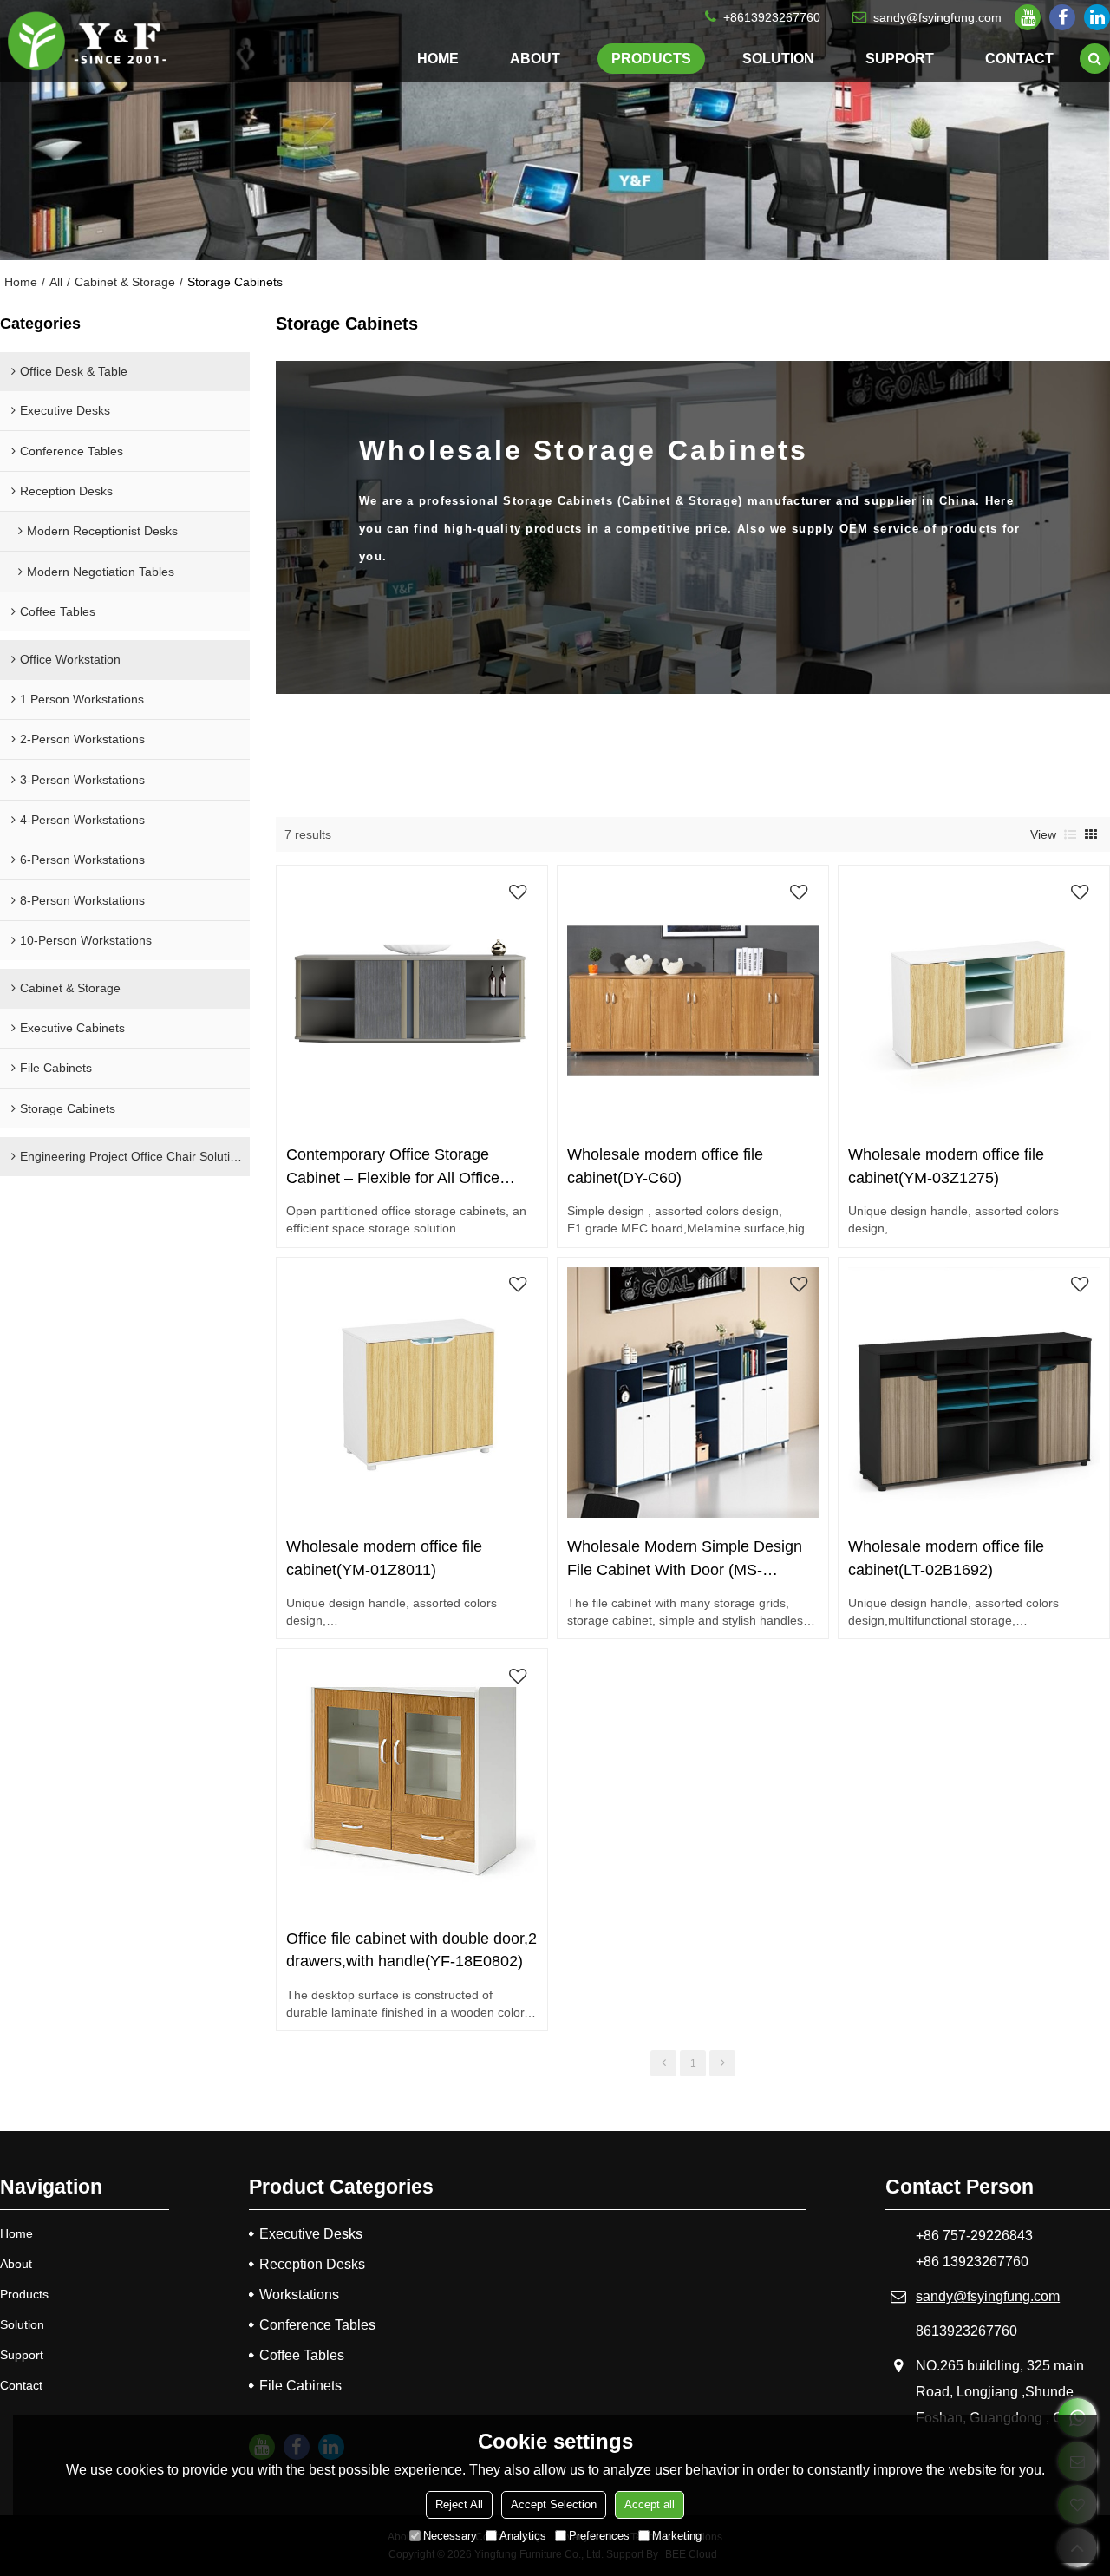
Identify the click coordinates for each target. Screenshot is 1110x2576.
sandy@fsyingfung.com (937, 17)
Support (900, 58)
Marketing (677, 2536)
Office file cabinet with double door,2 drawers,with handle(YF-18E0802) (411, 1950)
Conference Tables (317, 2325)
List (1070, 834)
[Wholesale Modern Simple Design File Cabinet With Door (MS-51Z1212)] (692, 1393)
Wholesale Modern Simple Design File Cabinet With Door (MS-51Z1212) (685, 1559)
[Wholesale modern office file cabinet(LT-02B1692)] (973, 1393)
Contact (1019, 58)
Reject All (459, 2504)
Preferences (599, 2536)
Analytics (523, 2536)
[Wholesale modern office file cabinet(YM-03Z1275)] (973, 1000)
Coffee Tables (302, 2355)
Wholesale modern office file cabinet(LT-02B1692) (946, 1558)
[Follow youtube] (1028, 17)
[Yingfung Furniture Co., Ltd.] (87, 42)
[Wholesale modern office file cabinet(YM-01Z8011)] (411, 1393)
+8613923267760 (772, 17)
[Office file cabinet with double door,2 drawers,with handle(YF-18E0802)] (411, 1785)
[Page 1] (663, 2063)
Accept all (650, 2504)
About (535, 58)
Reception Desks (312, 2264)
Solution (778, 58)
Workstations (299, 2295)
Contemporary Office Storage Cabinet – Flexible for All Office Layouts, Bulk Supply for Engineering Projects (393, 1167)
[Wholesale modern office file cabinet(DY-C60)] (692, 1000)
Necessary (450, 2536)
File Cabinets (300, 2386)
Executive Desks (311, 2234)
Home (438, 58)
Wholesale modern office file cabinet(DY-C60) (665, 1166)
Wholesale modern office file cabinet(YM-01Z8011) (384, 1558)
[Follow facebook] (1062, 17)
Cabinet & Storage (125, 282)
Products (651, 58)
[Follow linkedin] (1097, 17)
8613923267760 (966, 2331)
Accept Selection (554, 2504)
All (56, 282)
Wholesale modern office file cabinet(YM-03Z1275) (946, 1166)
